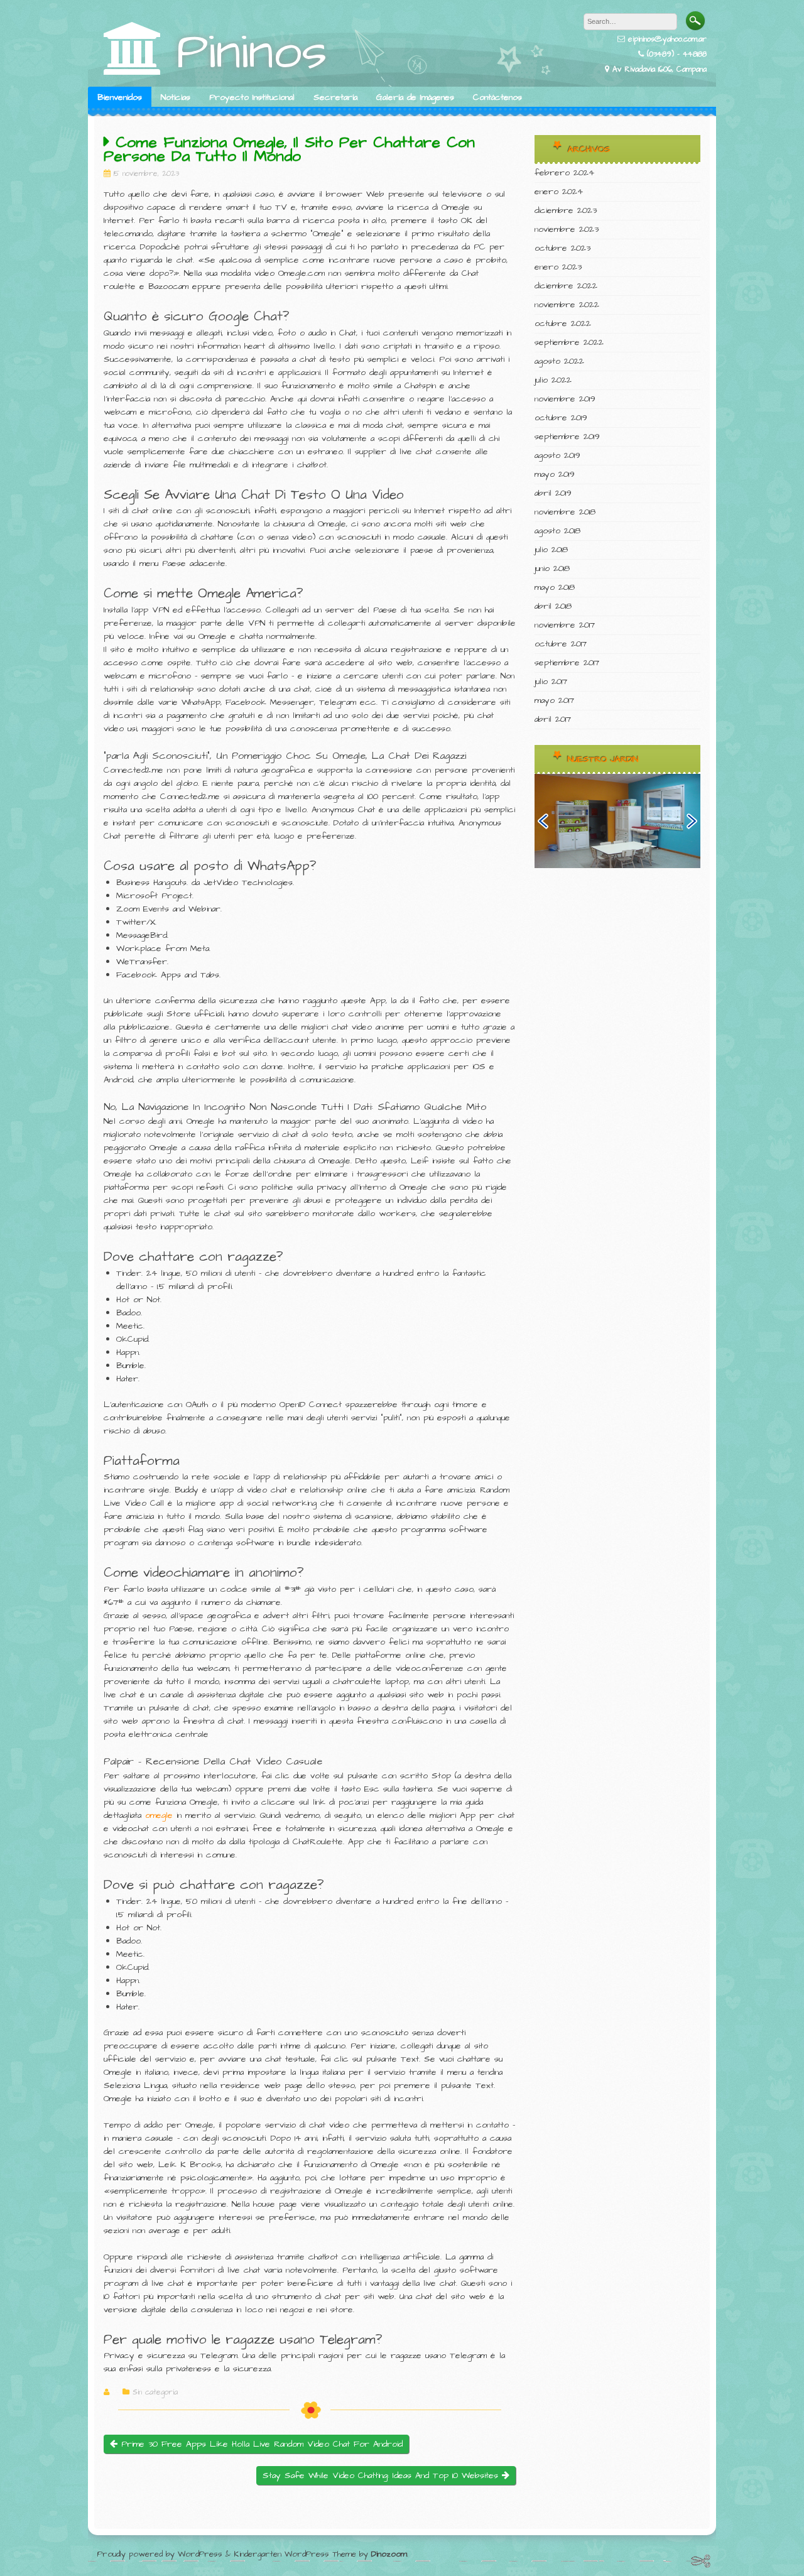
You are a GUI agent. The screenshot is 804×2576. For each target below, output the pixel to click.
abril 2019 (553, 493)
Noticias (176, 97)
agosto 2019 (557, 455)
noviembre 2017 (565, 625)
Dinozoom (389, 2554)
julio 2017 (551, 682)
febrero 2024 (564, 173)
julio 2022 (553, 380)
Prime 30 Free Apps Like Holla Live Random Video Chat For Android (260, 2444)
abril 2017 (553, 719)
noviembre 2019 (565, 399)
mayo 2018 (555, 587)
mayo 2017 (554, 700)
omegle (159, 1815)
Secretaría (335, 97)
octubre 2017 (561, 644)
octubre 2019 (561, 418)
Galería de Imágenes (415, 97)
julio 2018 (551, 550)
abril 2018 (553, 606)
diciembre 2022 (566, 286)
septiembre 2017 (567, 663)
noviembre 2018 (565, 512)
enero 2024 (559, 192)
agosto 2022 (559, 361)
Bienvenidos (120, 97)
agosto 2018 (557, 531)
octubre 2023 (562, 248)
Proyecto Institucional (252, 97)
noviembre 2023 (567, 229)
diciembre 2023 (566, 210)
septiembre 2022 (569, 342)
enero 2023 (558, 267)
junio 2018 (552, 568)
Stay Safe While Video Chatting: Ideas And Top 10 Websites (382, 2475)
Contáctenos (497, 97)
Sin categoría (155, 2393)
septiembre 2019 (567, 437)
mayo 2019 (555, 474)
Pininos (252, 52)
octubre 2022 (563, 323)
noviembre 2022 (567, 305)
